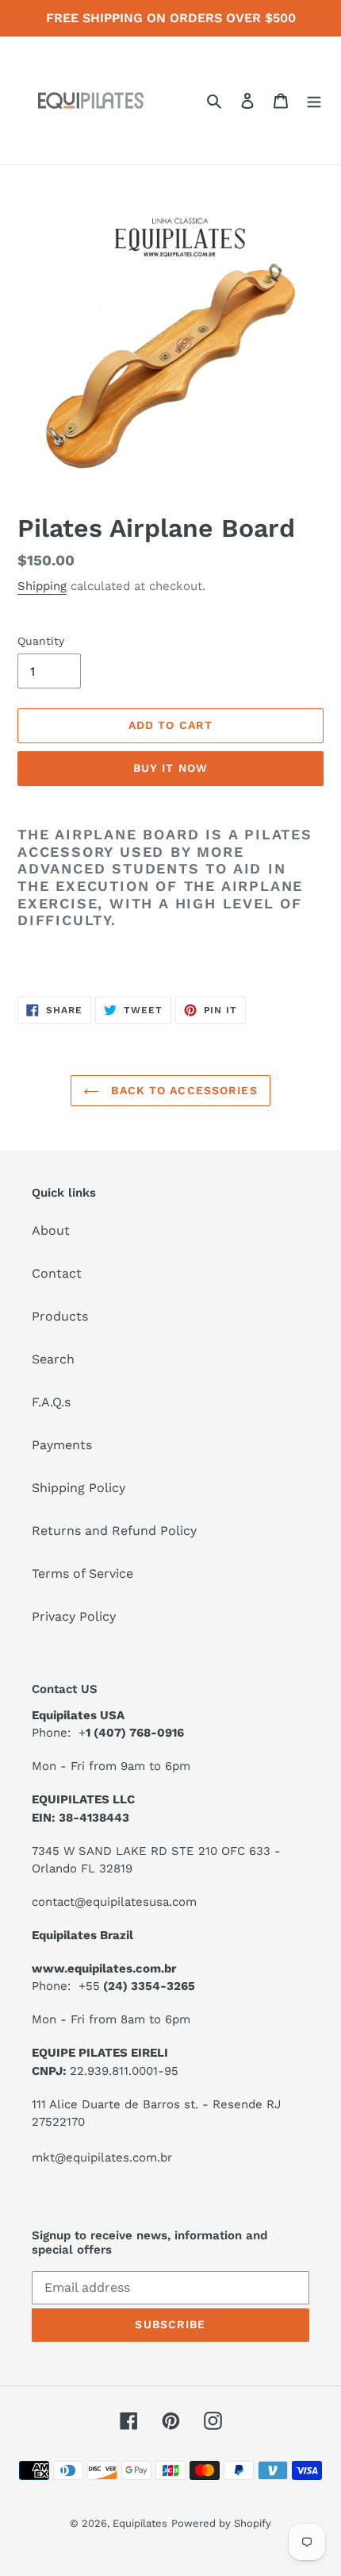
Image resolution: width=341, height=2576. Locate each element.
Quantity (41, 641)
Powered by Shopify (221, 2523)
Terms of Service (82, 1573)
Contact (57, 1273)
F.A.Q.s (51, 1402)
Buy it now (170, 768)
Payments (62, 1445)
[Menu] (314, 100)
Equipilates (140, 2523)
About (51, 1230)
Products (60, 1316)
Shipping (42, 586)
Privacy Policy (74, 1616)
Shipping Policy (79, 1488)
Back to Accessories (182, 1090)
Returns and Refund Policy (114, 1531)
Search (53, 1359)
